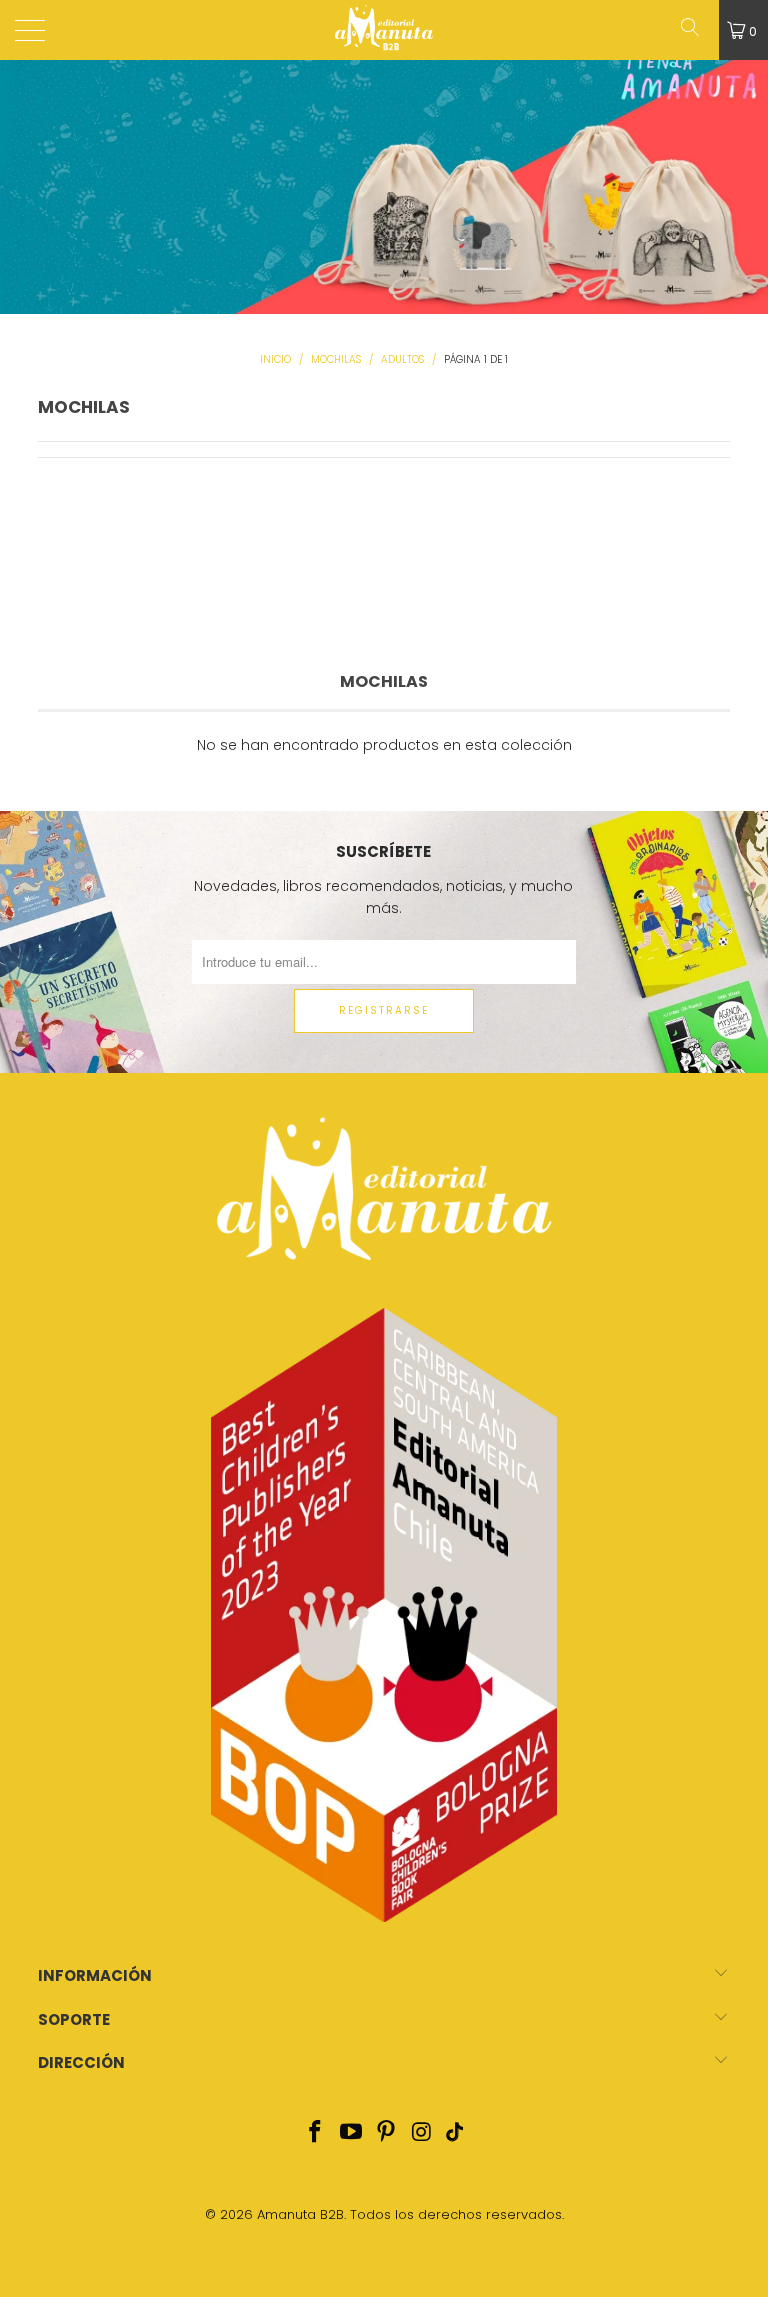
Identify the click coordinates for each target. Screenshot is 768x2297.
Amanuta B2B (300, 2214)
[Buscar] (697, 30)
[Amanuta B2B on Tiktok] (454, 2133)
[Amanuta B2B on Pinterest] (387, 2133)
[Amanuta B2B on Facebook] (316, 2133)
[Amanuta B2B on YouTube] (351, 2133)
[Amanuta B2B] (384, 30)
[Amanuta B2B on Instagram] (423, 2133)
